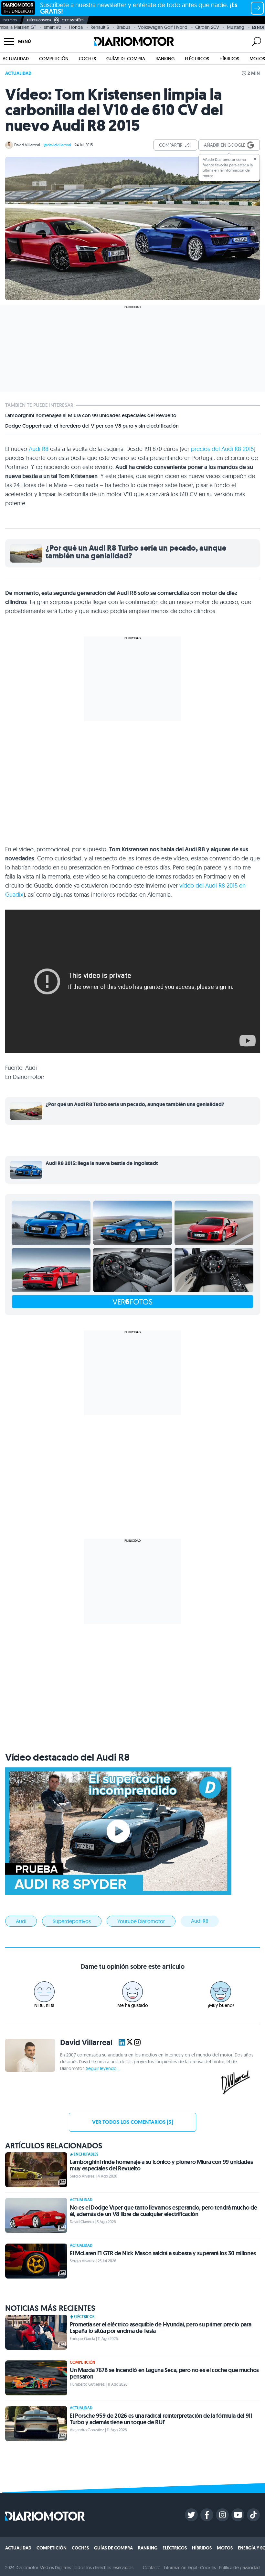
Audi (21, 1921)
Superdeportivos (72, 1921)
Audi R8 (39, 449)
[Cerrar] (255, 159)
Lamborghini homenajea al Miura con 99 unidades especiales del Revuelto (91, 416)
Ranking (165, 59)
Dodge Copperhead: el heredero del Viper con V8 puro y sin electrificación (92, 426)
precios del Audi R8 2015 (222, 449)
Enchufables (86, 2154)
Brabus (123, 27)
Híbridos (229, 59)
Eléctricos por (39, 20)
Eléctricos (197, 59)
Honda (76, 27)
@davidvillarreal (57, 145)
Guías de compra (126, 59)
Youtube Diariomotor (141, 1921)
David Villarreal (27, 145)
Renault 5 (100, 27)
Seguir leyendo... (103, 2068)
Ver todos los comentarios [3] (132, 2122)
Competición (54, 59)
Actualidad (16, 59)
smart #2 (53, 27)
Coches (87, 59)
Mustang (236, 27)
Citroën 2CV (207, 27)
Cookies (208, 2568)
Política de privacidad (239, 2568)
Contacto (152, 2568)
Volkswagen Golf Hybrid (163, 27)
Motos (257, 59)
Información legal (180, 2568)
